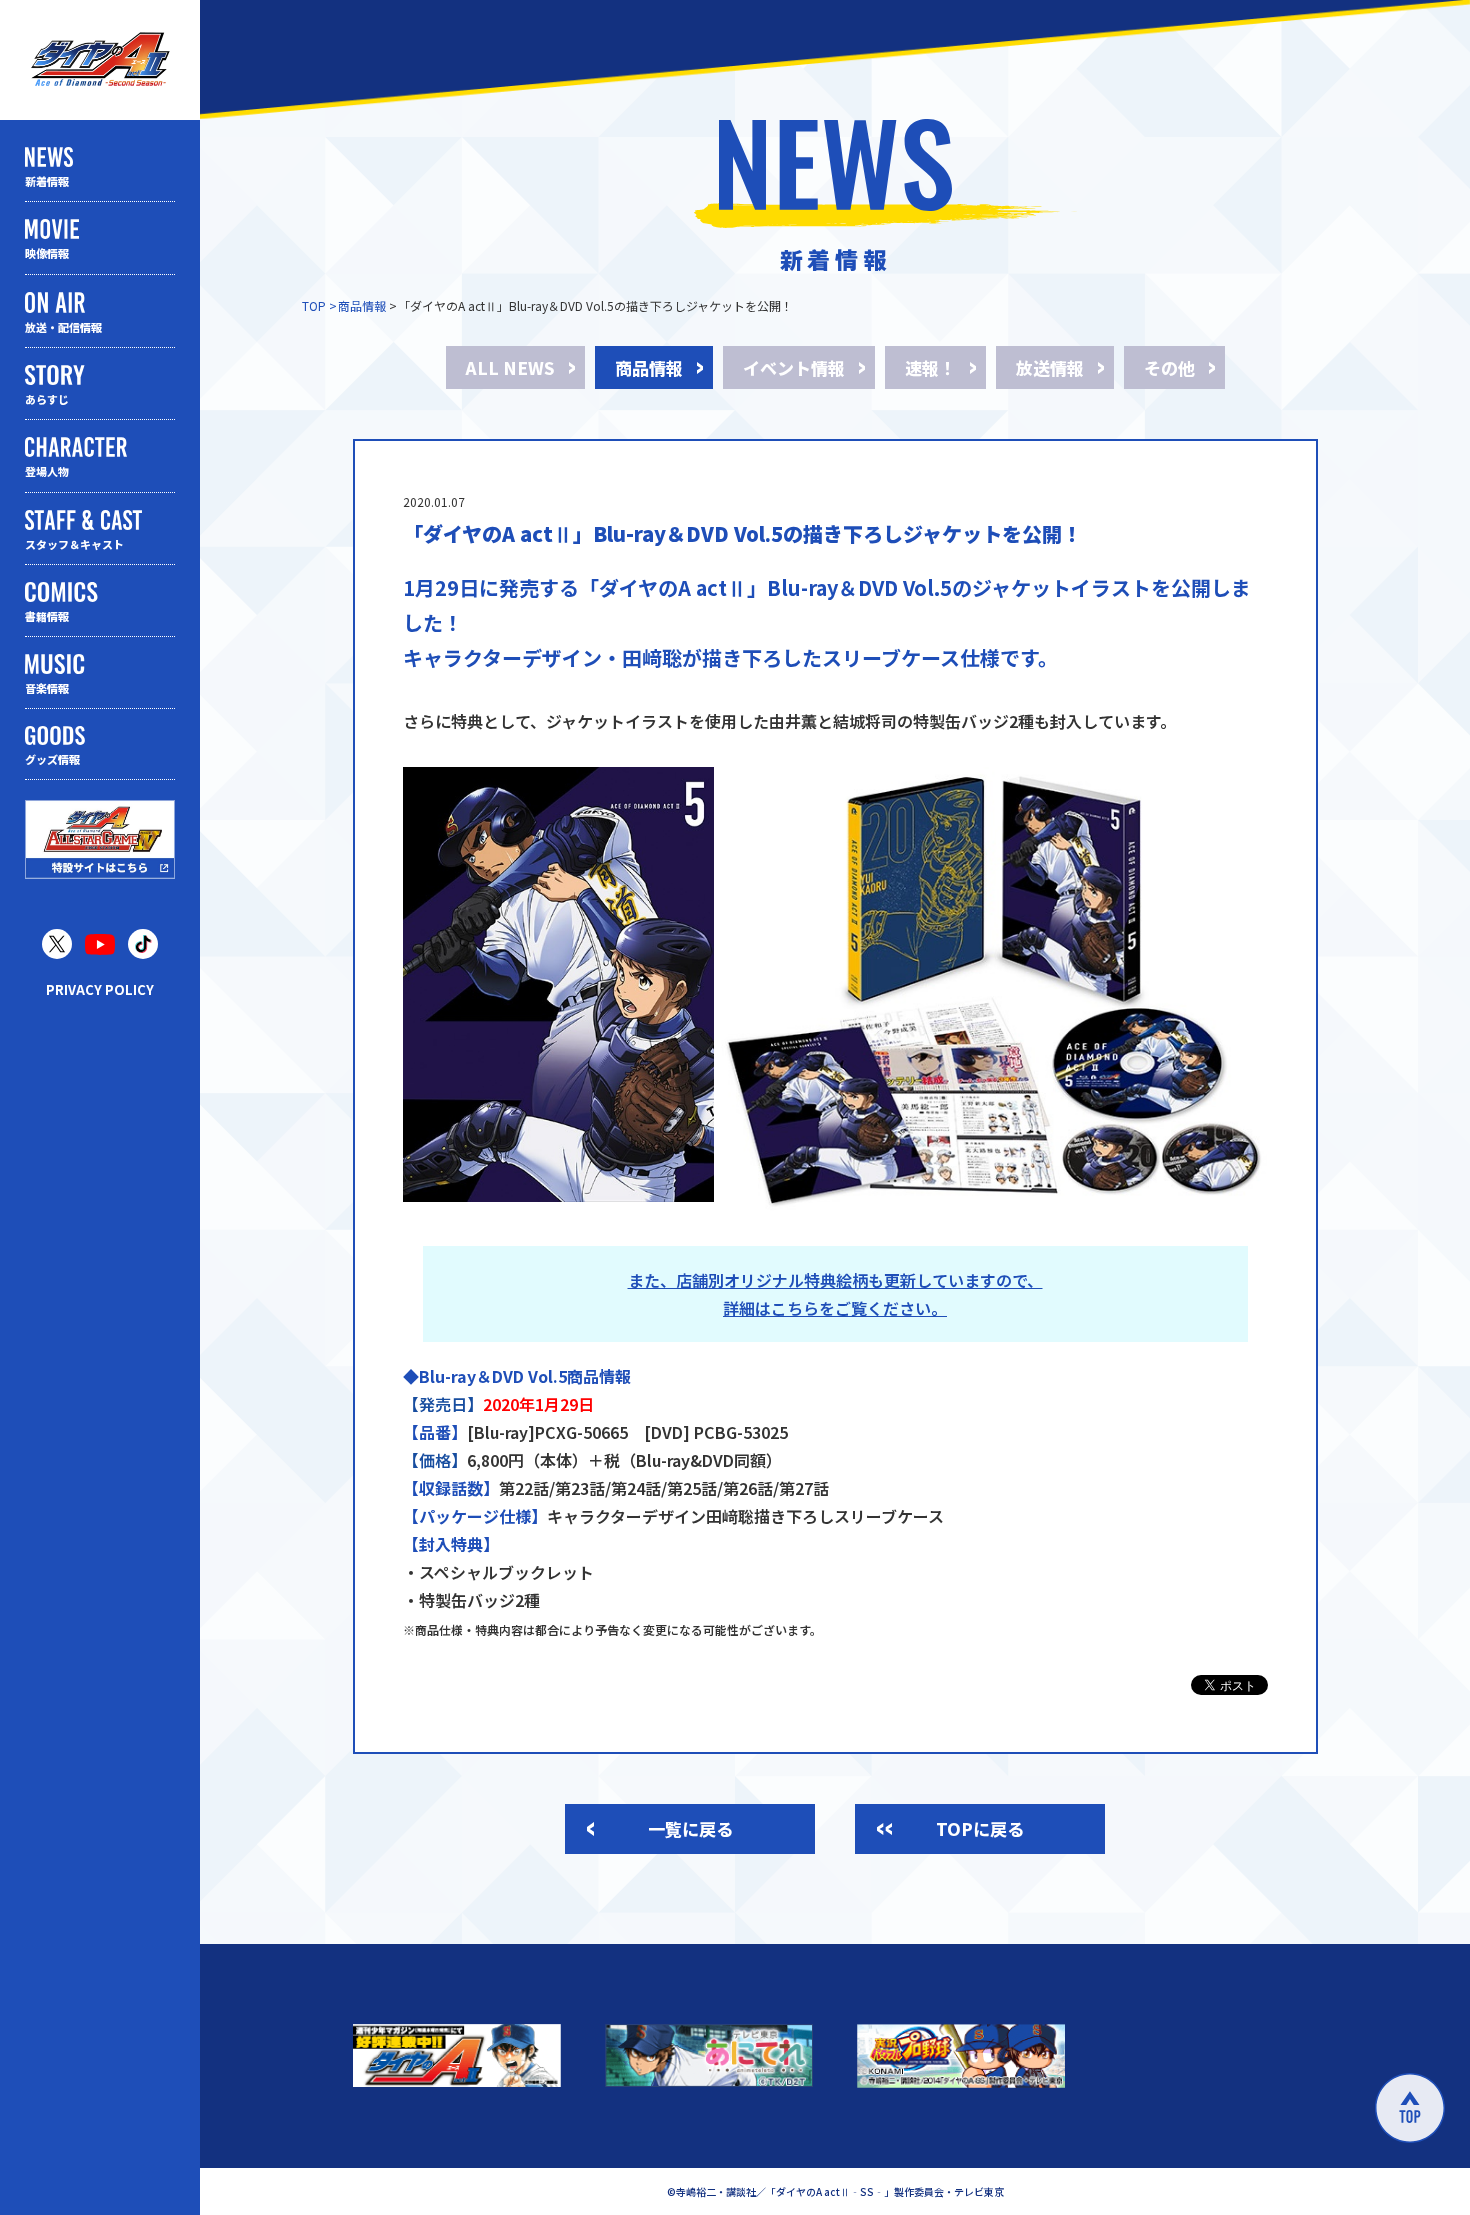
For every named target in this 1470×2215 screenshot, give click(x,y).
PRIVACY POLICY (100, 989)
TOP (314, 305)
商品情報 (362, 305)
